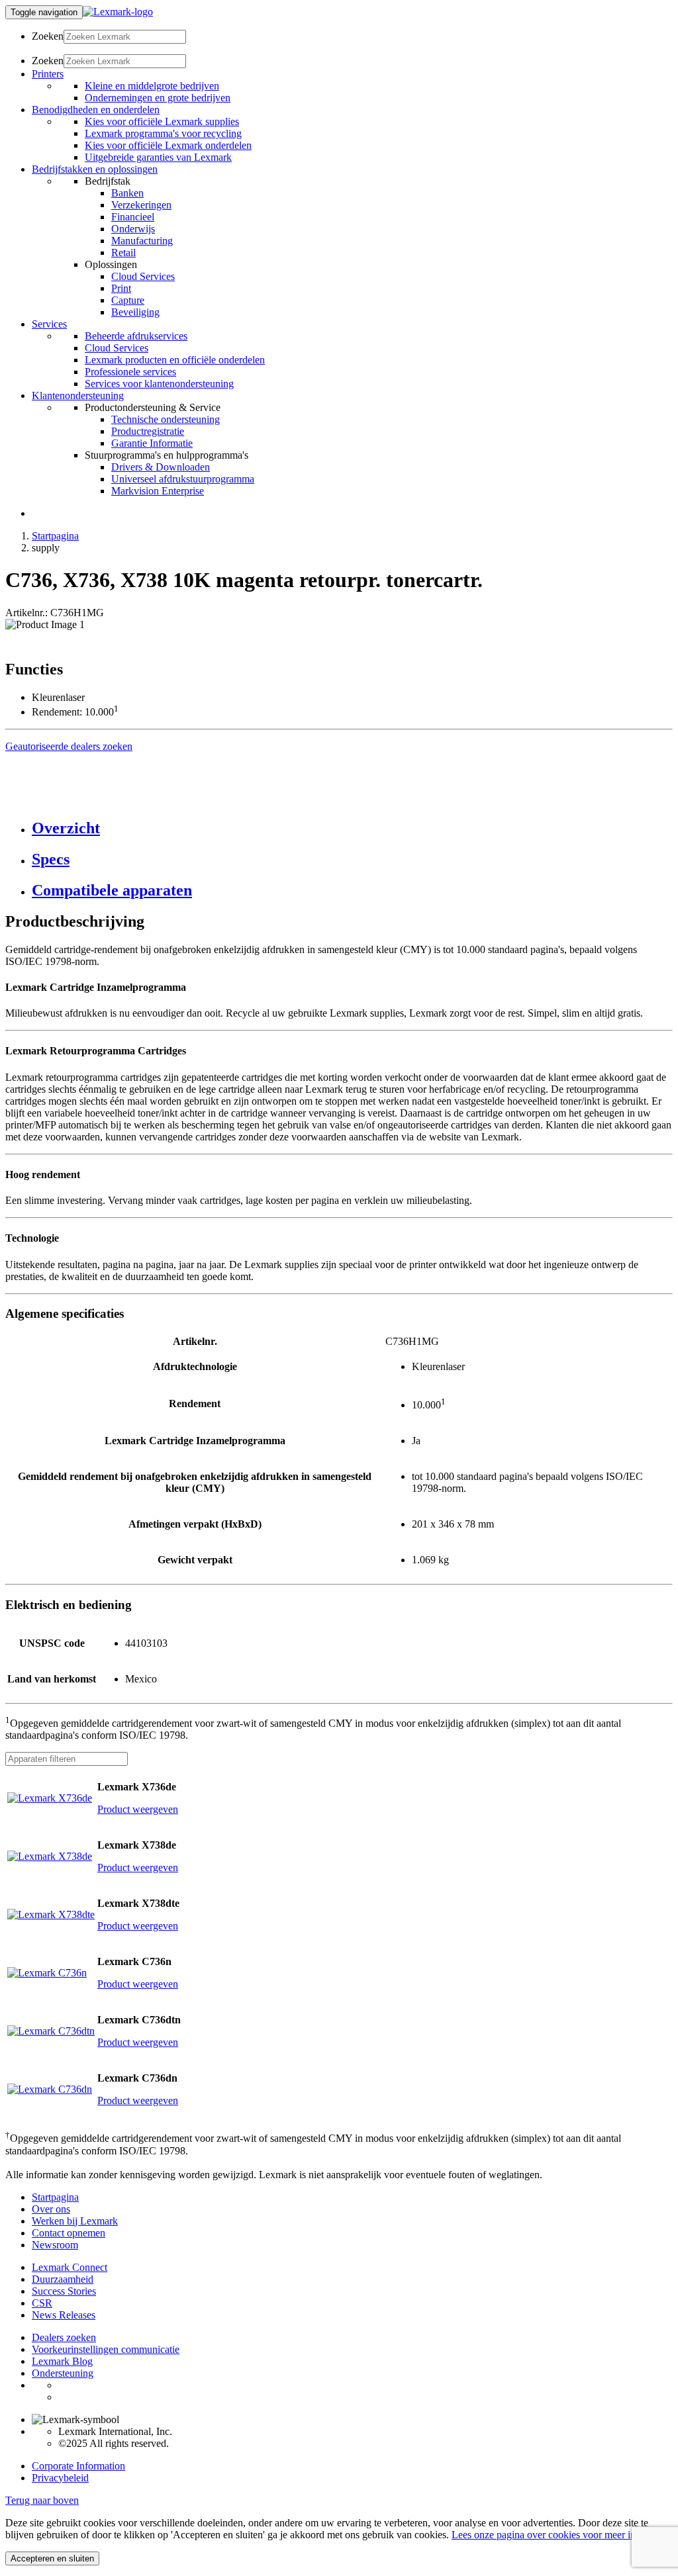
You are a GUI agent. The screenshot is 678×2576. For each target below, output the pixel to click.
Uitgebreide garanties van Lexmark (158, 157)
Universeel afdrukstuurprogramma (183, 479)
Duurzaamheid (63, 2279)
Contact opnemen (69, 2233)
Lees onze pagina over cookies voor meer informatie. (562, 2535)
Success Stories (64, 2291)
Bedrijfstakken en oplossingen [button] (95, 169)
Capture (128, 300)
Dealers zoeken (64, 2337)
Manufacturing (142, 241)
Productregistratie (148, 431)
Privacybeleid (60, 2478)
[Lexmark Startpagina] (118, 12)
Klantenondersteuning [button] (78, 395)
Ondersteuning (63, 2373)
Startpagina (55, 536)
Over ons (51, 2209)
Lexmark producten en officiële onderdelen (175, 360)
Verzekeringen (141, 205)
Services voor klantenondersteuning (159, 384)
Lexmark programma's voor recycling (163, 133)
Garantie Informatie (152, 443)
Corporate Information (78, 2466)
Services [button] (49, 324)
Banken (127, 193)
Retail (123, 253)
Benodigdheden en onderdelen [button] (96, 110)
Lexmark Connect (70, 2267)
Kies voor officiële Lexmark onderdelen (168, 145)
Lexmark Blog (62, 2361)
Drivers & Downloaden (161, 467)
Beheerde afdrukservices (136, 336)
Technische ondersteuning (166, 419)
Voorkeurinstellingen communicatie (106, 2349)
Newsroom (55, 2245)
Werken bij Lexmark (75, 2221)
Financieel (133, 217)
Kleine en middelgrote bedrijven (152, 86)
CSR (42, 2303)
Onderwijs (133, 229)
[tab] (352, 828)
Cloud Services (143, 276)
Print (121, 288)
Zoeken (48, 36)
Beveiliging (135, 312)
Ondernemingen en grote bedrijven (158, 98)
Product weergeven (138, 1809)
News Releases (64, 2315)
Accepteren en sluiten (52, 2558)
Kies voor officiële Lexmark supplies (162, 121)
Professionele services (130, 372)
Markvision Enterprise (158, 491)
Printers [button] (48, 74)
